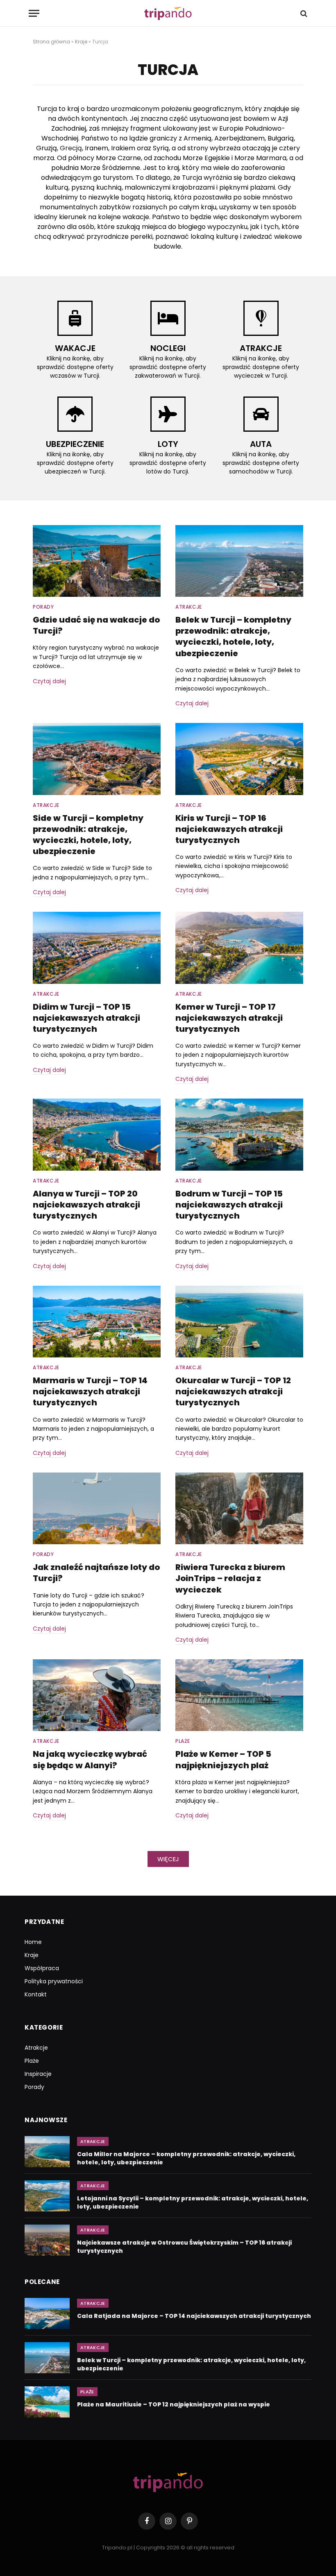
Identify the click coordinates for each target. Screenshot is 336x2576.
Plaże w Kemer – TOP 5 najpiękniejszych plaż (223, 1760)
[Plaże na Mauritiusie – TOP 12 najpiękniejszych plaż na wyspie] (47, 2402)
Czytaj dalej (49, 681)
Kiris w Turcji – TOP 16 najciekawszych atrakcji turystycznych (229, 829)
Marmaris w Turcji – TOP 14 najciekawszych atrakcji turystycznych (90, 1392)
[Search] (303, 13)
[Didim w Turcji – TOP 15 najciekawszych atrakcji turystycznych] (97, 948)
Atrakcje (189, 607)
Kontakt (36, 1994)
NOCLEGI (168, 348)
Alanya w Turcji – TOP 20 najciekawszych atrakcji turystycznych (86, 1205)
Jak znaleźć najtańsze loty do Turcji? (96, 1573)
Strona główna (51, 42)
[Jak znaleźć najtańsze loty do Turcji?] (97, 1509)
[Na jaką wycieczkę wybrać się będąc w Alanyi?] (97, 1695)
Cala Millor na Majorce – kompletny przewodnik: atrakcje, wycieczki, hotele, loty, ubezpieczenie (186, 2158)
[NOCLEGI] (168, 318)
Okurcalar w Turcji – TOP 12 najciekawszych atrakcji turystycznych (233, 1392)
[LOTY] (168, 414)
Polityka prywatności (54, 1981)
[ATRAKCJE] (261, 318)
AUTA (261, 444)
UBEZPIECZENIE (75, 444)
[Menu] (34, 13)
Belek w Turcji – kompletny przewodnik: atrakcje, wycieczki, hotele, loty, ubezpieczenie (233, 637)
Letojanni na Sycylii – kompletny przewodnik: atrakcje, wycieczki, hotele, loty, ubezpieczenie (193, 2202)
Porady (43, 607)
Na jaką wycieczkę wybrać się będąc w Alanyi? (90, 1760)
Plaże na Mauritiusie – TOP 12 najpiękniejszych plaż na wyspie (174, 2404)
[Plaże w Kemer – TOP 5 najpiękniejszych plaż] (239, 1695)
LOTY (168, 444)
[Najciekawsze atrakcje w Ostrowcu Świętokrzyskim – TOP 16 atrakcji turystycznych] (47, 2240)
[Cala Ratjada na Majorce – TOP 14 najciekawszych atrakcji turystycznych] (47, 2313)
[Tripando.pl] (168, 13)
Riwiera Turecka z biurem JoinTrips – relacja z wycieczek (230, 1578)
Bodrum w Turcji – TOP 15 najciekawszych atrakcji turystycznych (229, 1205)
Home (33, 1942)
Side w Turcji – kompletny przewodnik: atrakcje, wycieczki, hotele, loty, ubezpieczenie (88, 835)
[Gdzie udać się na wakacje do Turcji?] (97, 561)
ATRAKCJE (261, 348)
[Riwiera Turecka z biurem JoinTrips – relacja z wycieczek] (239, 1509)
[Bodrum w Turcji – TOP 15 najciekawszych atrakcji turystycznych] (239, 1135)
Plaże (183, 1741)
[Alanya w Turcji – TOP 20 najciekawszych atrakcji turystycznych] (97, 1135)
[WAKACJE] (75, 318)
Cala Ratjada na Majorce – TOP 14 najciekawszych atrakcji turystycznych (194, 2316)
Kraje (81, 42)
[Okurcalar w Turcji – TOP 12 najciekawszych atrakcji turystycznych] (239, 1322)
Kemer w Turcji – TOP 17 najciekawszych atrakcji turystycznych (229, 1018)
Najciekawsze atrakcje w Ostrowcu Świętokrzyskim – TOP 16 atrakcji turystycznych (184, 2247)
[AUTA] (261, 414)
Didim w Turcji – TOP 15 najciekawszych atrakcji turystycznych (86, 1018)
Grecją (71, 148)
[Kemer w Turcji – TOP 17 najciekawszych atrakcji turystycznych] (239, 948)
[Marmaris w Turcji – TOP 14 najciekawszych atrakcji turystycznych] (97, 1322)
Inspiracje (38, 2074)
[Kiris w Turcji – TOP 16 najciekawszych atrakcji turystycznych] (239, 759)
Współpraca (42, 1968)
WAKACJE (75, 348)
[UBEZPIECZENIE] (75, 414)
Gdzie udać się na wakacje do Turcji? (96, 625)
